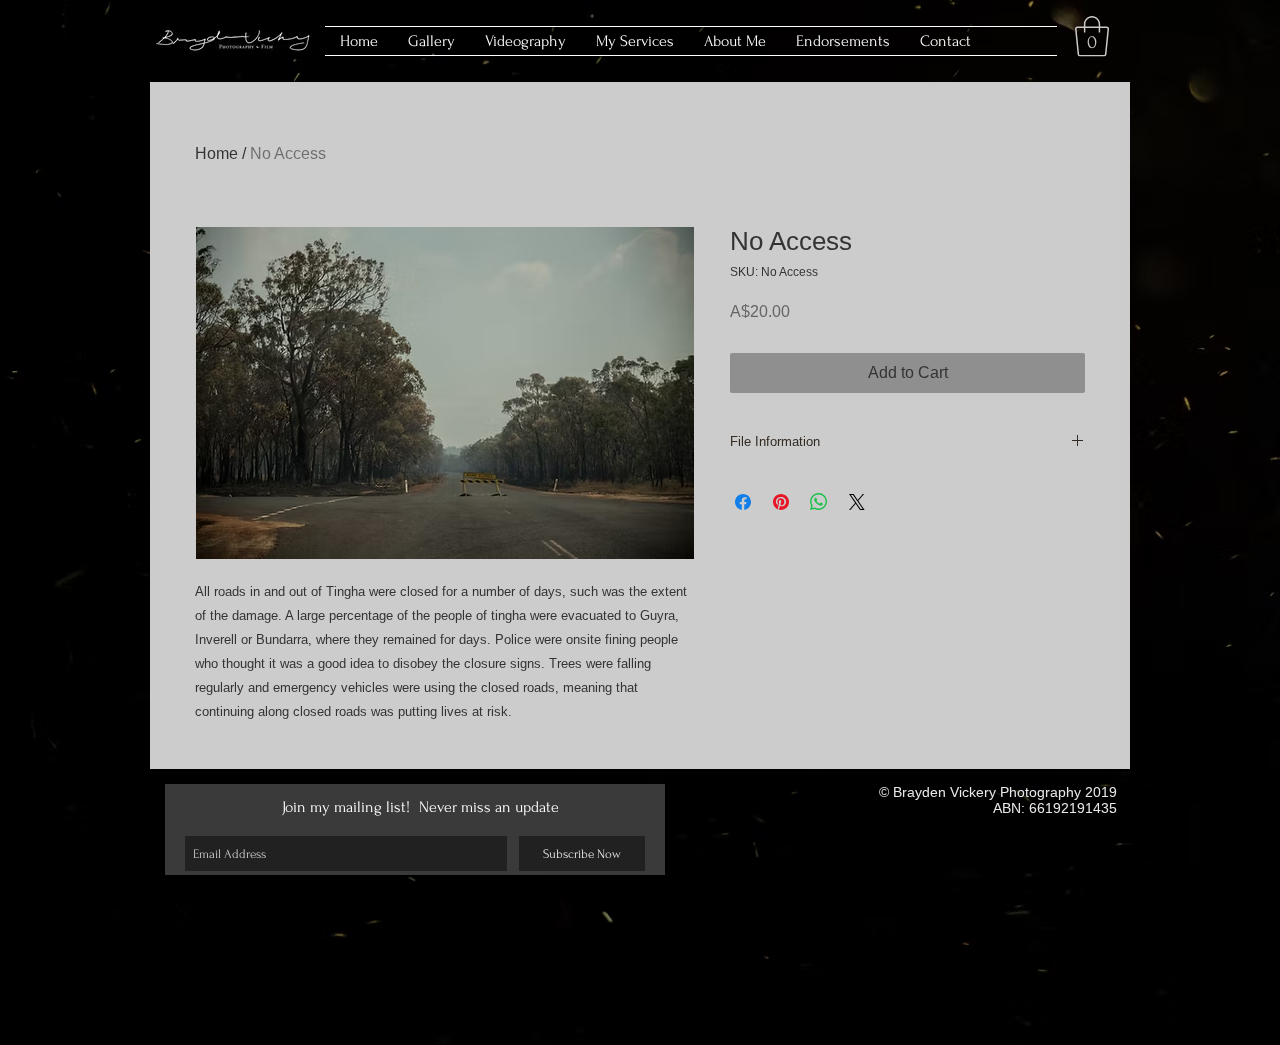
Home (216, 153)
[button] (1092, 36)
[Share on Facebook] (743, 502)
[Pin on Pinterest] (781, 502)
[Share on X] (857, 502)
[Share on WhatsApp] (819, 502)
